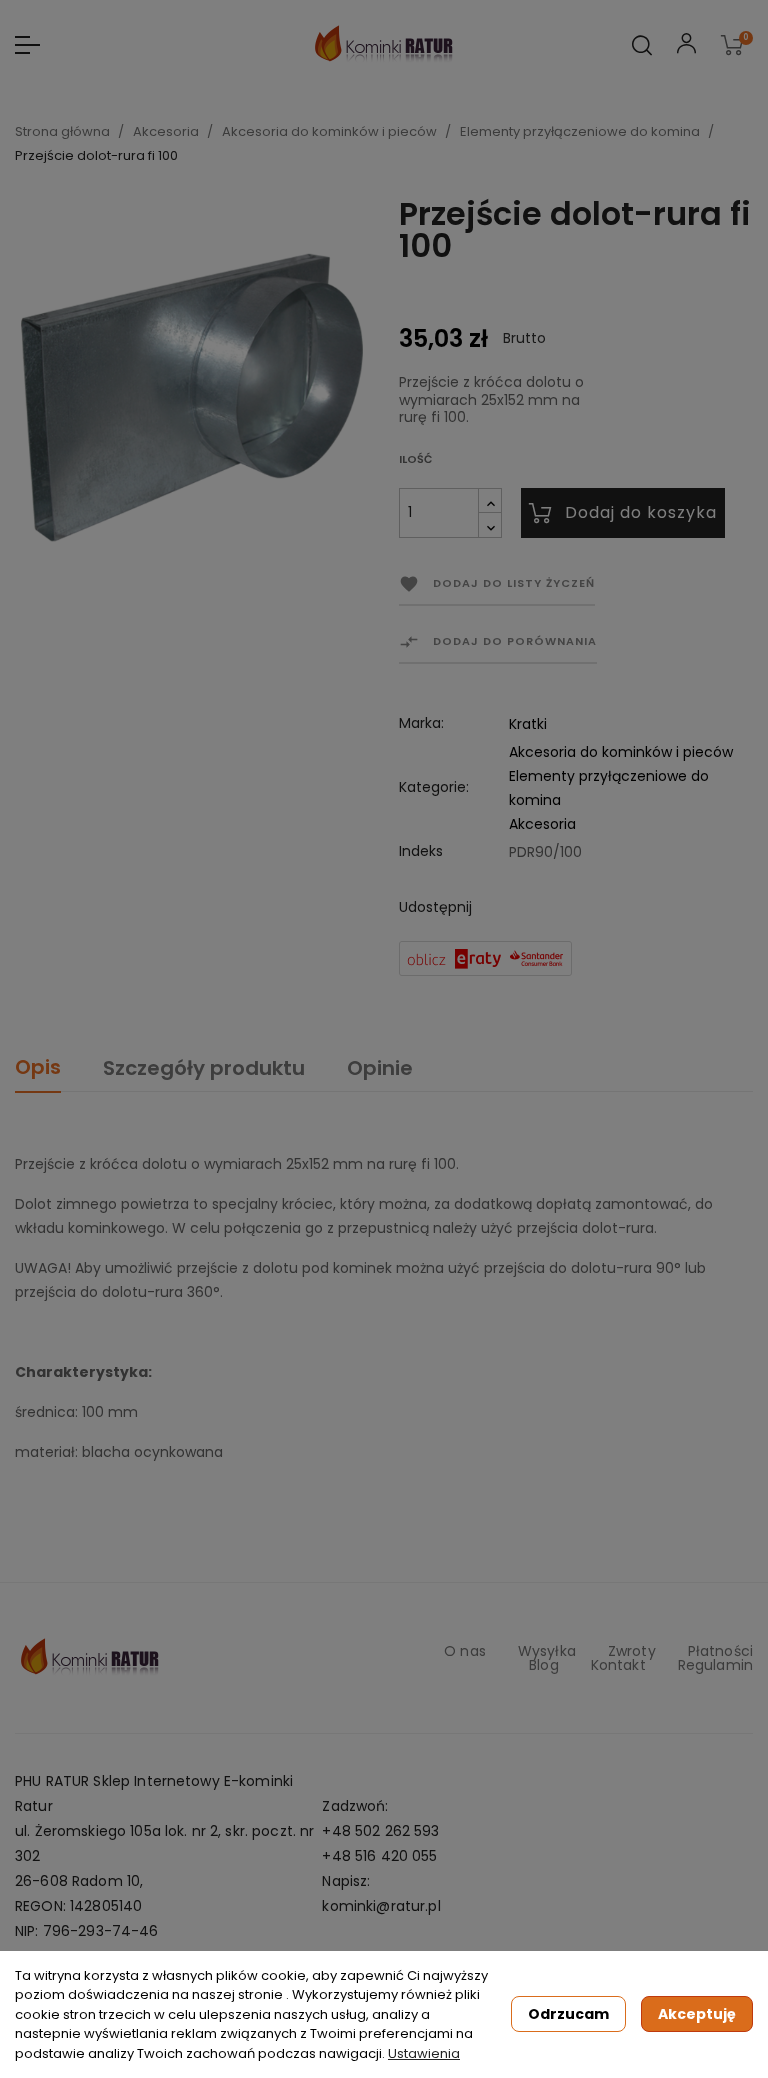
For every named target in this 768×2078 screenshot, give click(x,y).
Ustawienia (424, 2053)
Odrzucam (568, 2014)
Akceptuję (697, 2014)
